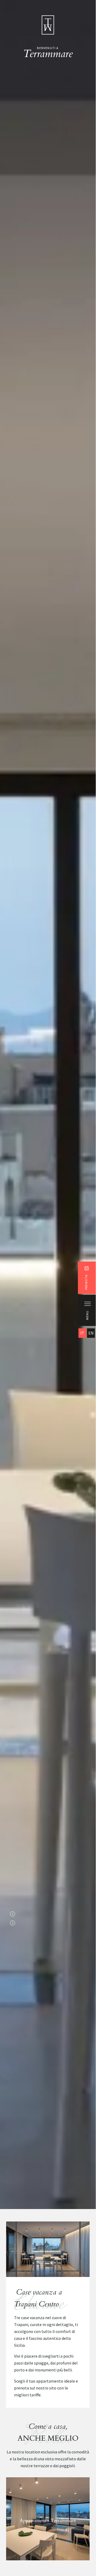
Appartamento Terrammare (48, 2521)
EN (91, 1333)
